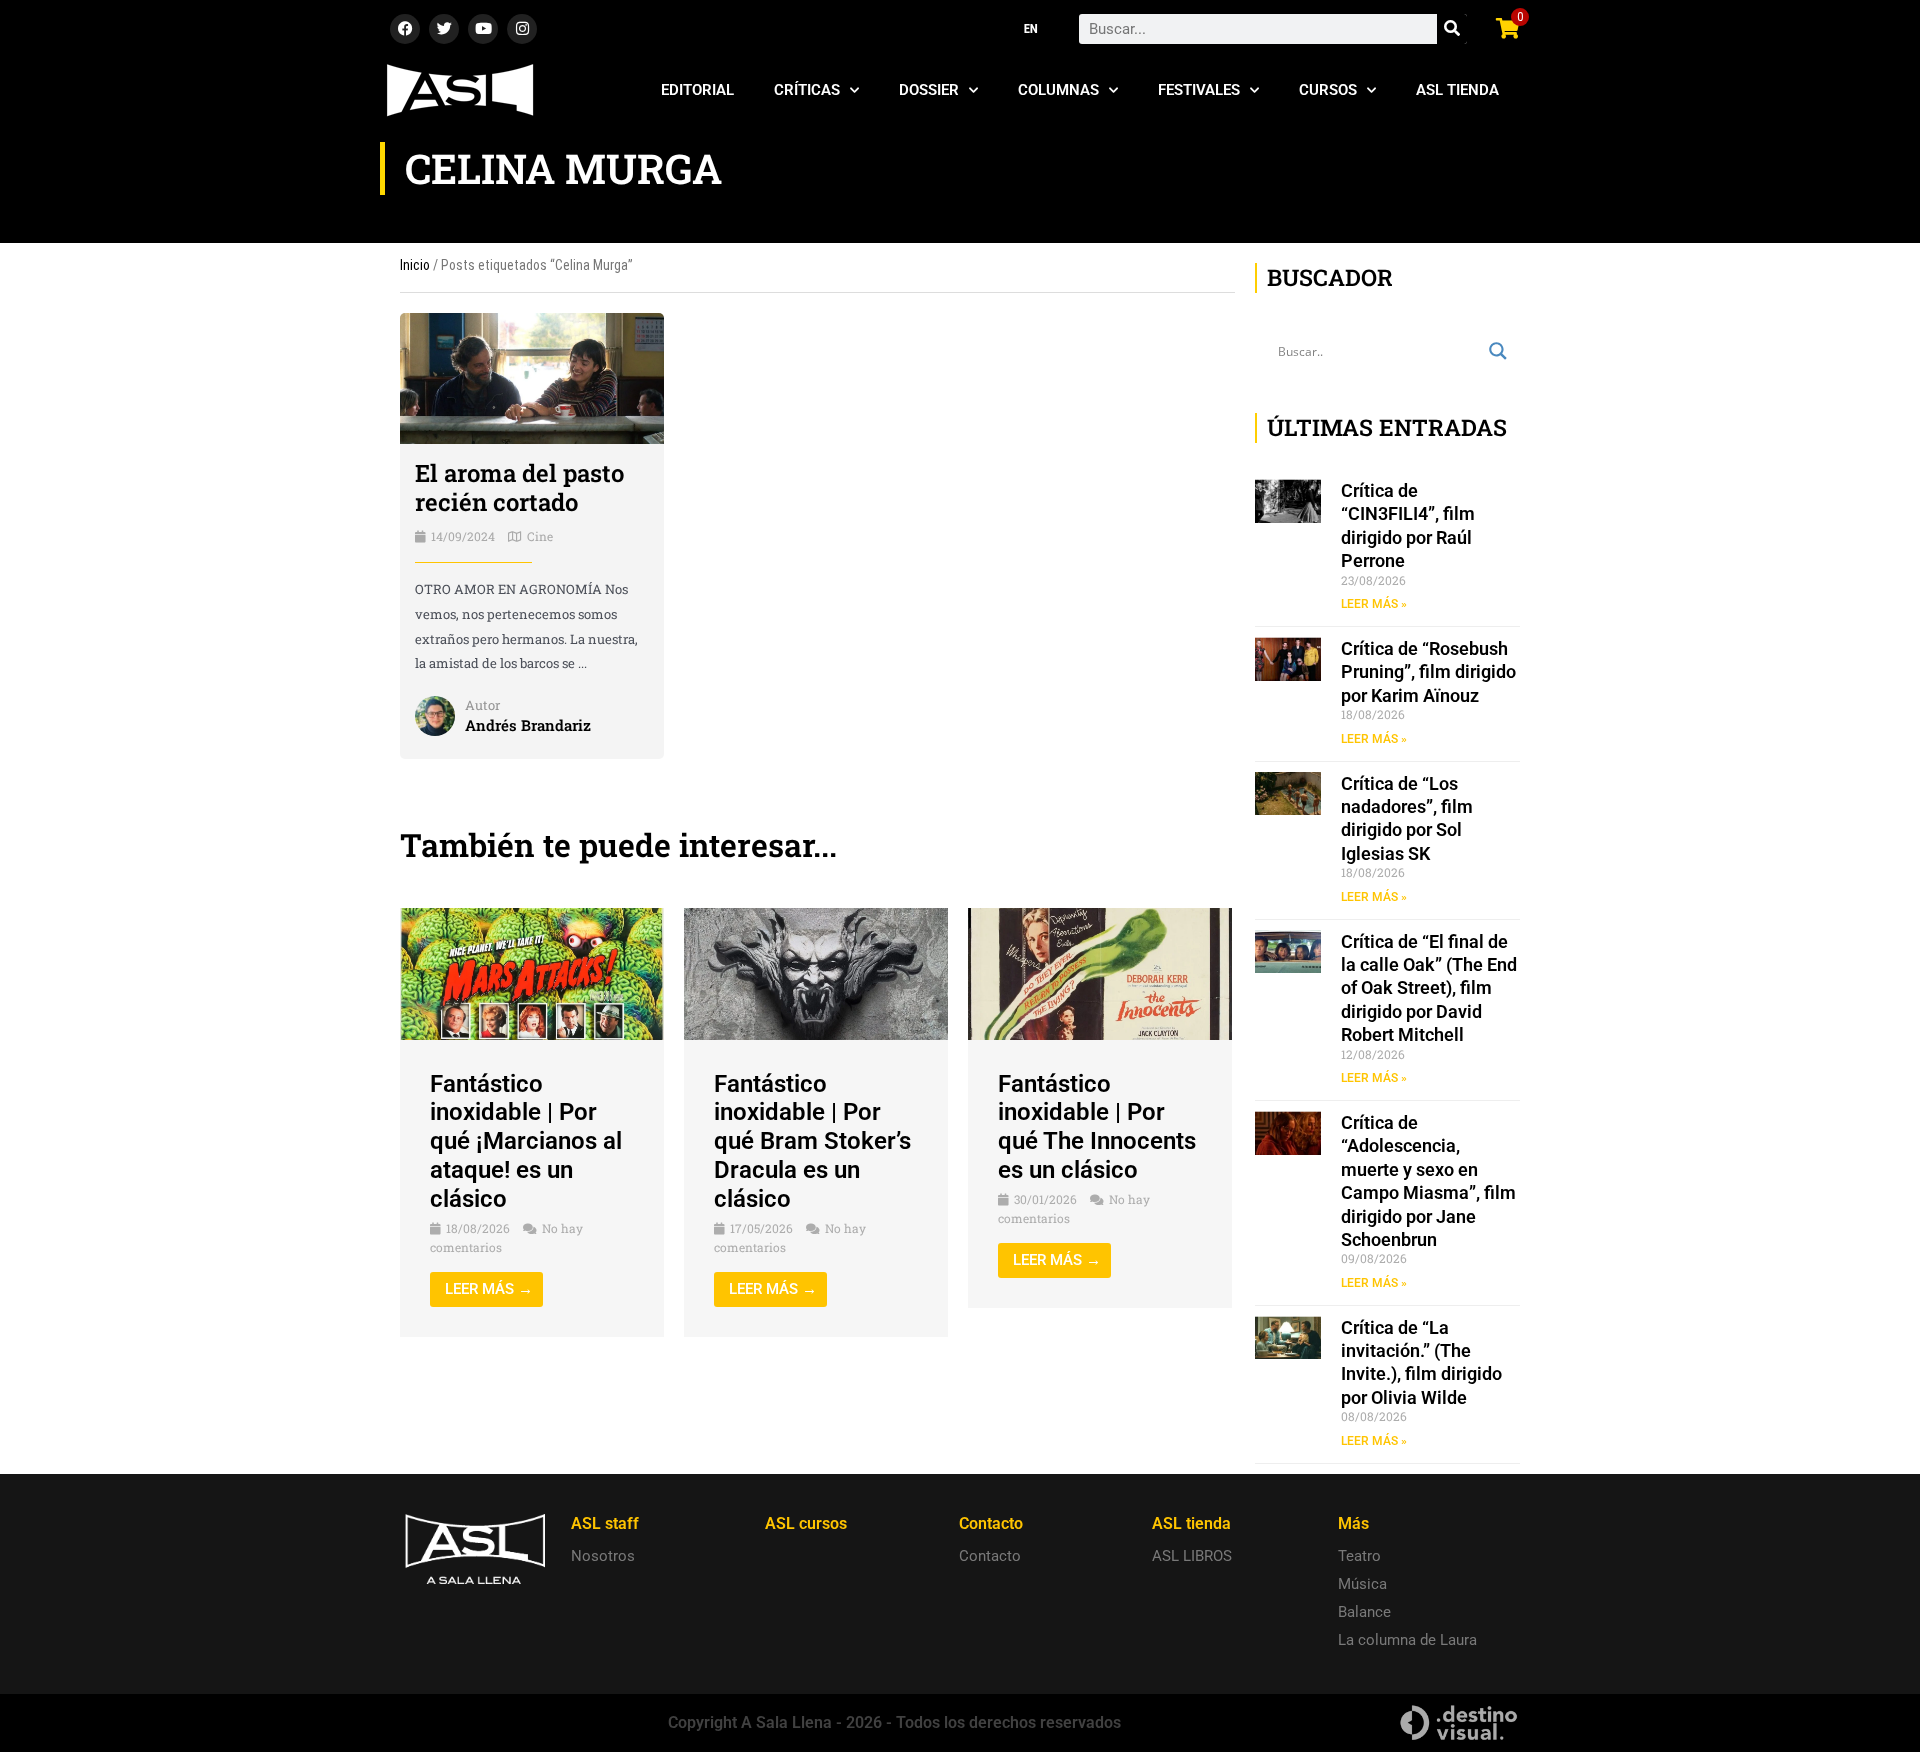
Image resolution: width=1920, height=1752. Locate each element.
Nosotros (603, 1556)
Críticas (807, 90)
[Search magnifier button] (1498, 351)
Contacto (990, 1556)
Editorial (697, 90)
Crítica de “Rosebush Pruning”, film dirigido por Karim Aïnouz (1428, 672)
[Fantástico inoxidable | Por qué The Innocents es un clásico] (1100, 973)
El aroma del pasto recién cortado (519, 487)
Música (1362, 1584)
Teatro (1359, 1556)
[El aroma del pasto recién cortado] (532, 377)
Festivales (1199, 90)
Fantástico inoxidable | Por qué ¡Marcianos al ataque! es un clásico (526, 1141)
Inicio (415, 265)
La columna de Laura (1407, 1640)
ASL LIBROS (1192, 1556)
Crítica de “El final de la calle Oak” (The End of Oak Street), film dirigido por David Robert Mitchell (1429, 988)
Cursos (1328, 90)
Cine (540, 536)
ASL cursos (806, 1523)
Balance (1364, 1612)
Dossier (929, 90)
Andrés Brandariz (528, 725)
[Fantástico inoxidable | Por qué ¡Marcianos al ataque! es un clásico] (532, 973)
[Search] (1452, 29)
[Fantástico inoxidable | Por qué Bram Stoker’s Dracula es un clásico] (816, 973)
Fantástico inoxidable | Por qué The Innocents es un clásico (1097, 1127)
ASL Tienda (1457, 90)
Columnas (1058, 90)
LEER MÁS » (1374, 604)
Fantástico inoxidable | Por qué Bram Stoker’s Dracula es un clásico (812, 1141)
